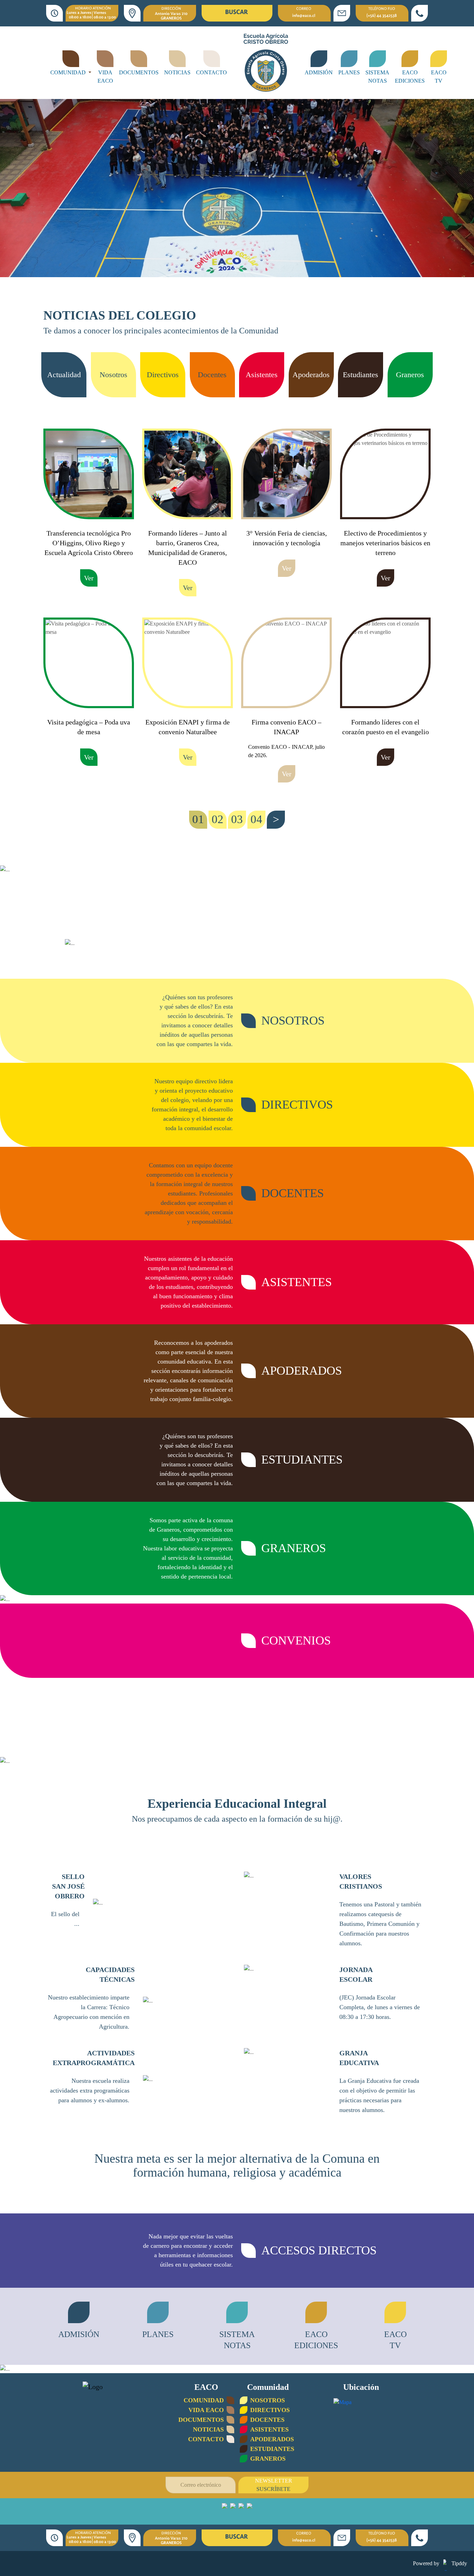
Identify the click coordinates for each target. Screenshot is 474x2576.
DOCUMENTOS (139, 72)
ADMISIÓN (319, 72)
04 (256, 819)
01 (198, 819)
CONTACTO (211, 72)
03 (237, 819)
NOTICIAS (177, 72)
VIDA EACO (105, 77)
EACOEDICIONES (410, 77)
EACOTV (439, 77)
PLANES (349, 72)
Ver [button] (89, 578)
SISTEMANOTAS (377, 77)
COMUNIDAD (69, 72)
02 (218, 819)
